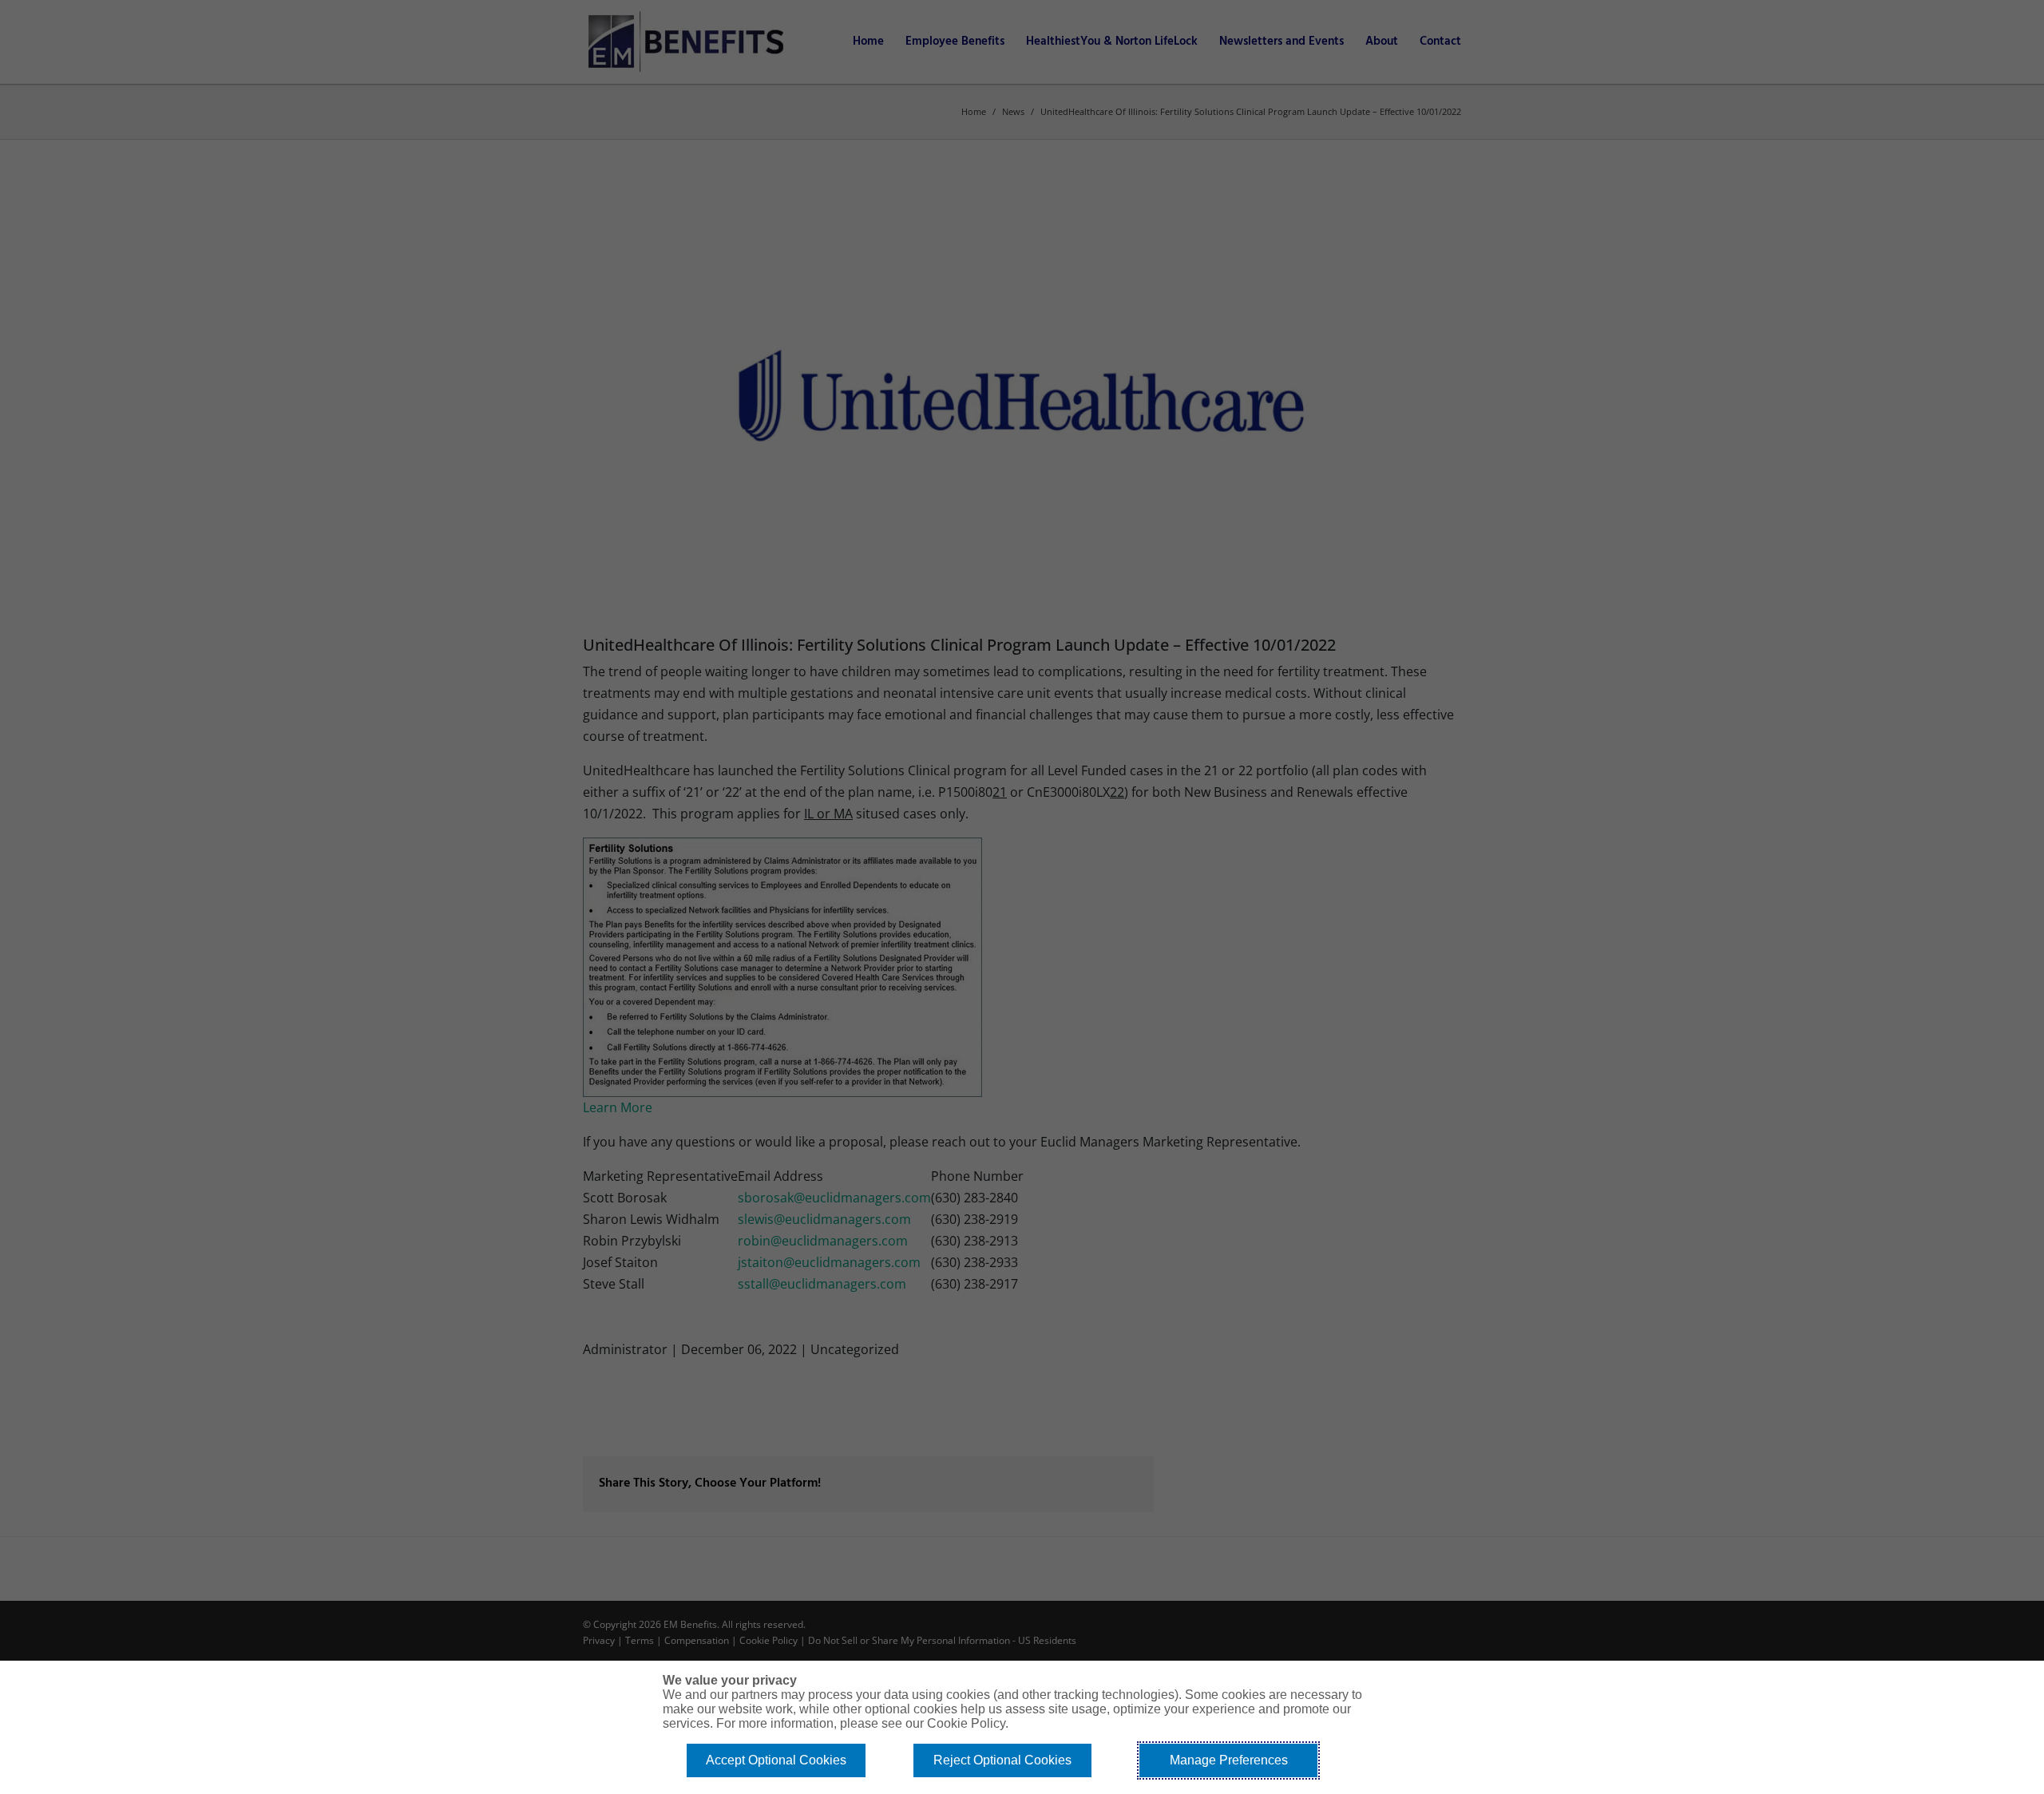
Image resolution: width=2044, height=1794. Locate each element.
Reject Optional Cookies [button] (1002, 1760)
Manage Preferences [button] (1229, 1760)
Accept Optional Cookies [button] (776, 1760)
